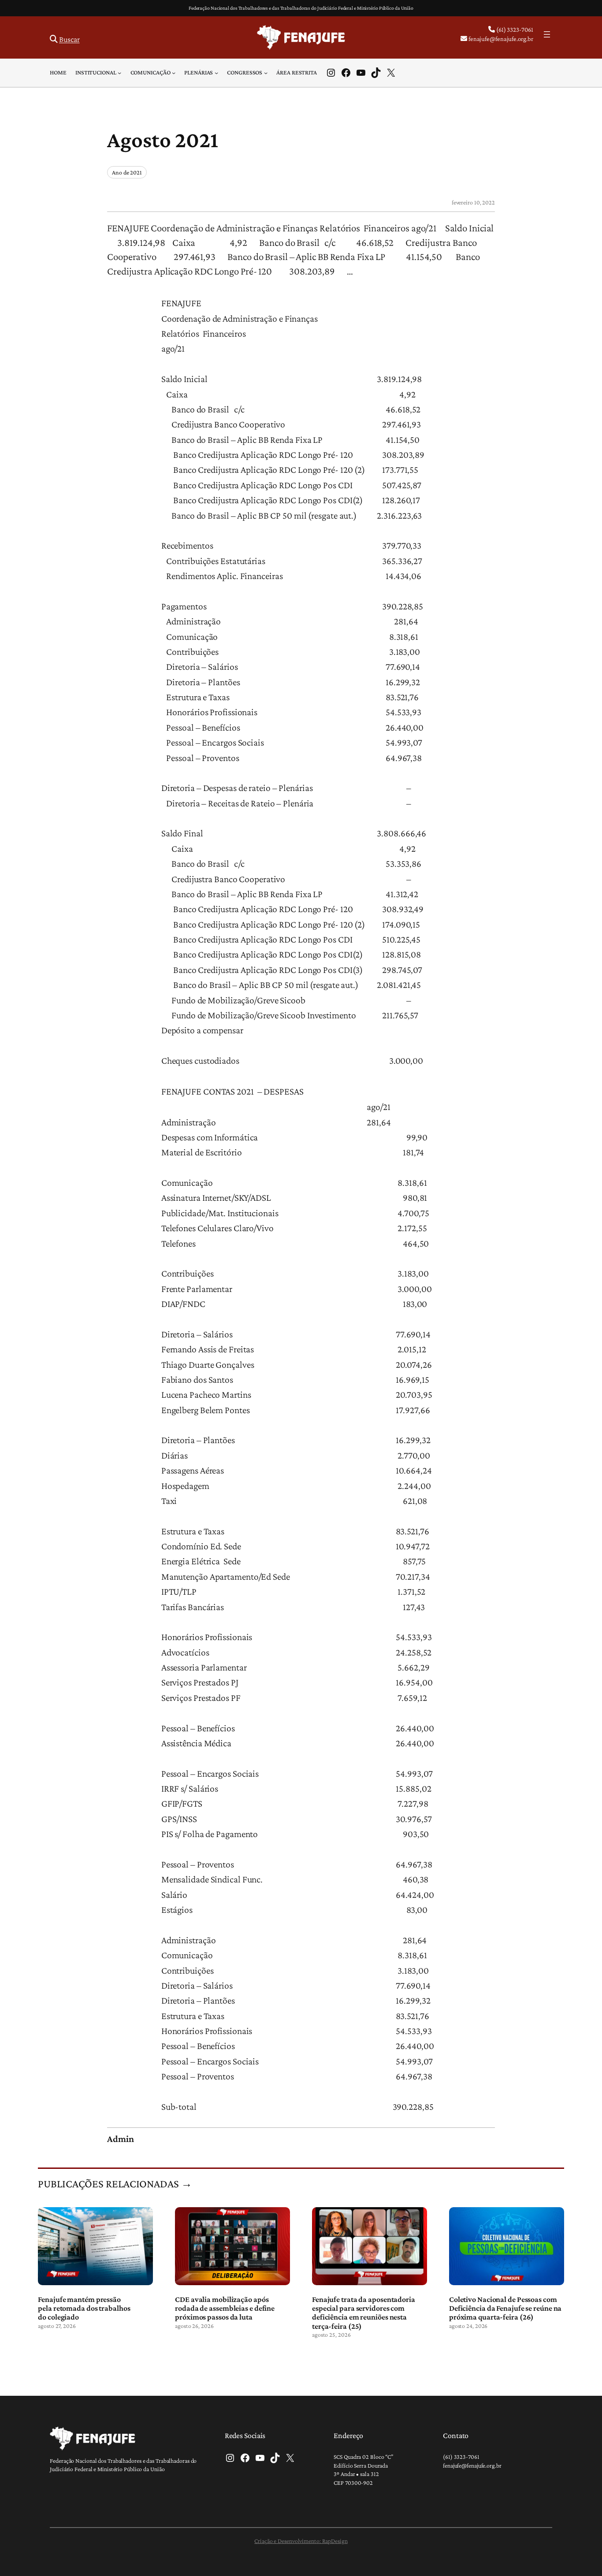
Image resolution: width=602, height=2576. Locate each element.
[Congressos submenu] (266, 73)
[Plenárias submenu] (216, 73)
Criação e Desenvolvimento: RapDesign (301, 2541)
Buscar (69, 39)
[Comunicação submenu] (174, 73)
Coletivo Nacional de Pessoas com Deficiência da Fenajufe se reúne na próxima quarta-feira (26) (505, 2308)
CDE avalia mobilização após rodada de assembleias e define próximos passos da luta (225, 2308)
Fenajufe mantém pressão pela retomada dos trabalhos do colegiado (84, 2308)
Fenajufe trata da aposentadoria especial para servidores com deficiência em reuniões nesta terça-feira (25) (364, 2313)
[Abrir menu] (547, 34)
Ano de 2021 (127, 172)
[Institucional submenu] (119, 73)
